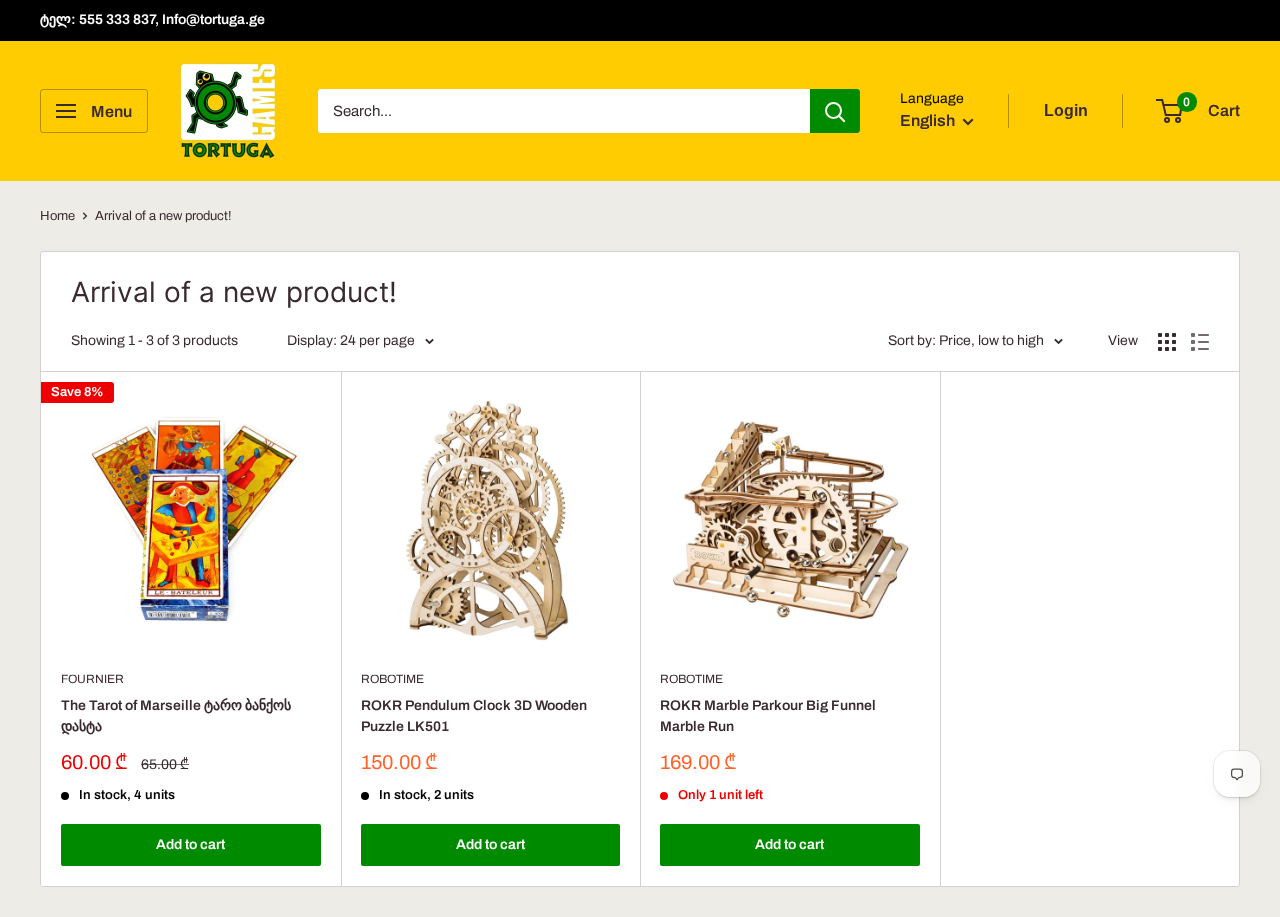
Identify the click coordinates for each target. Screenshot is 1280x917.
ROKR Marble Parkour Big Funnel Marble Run (768, 716)
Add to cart (190, 844)
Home (57, 216)
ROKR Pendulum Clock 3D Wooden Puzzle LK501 (474, 716)
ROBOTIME (392, 679)
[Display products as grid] (1167, 342)
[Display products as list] (1200, 342)
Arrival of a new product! (163, 216)
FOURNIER (92, 679)
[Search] (835, 111)
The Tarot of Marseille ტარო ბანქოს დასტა (176, 716)
